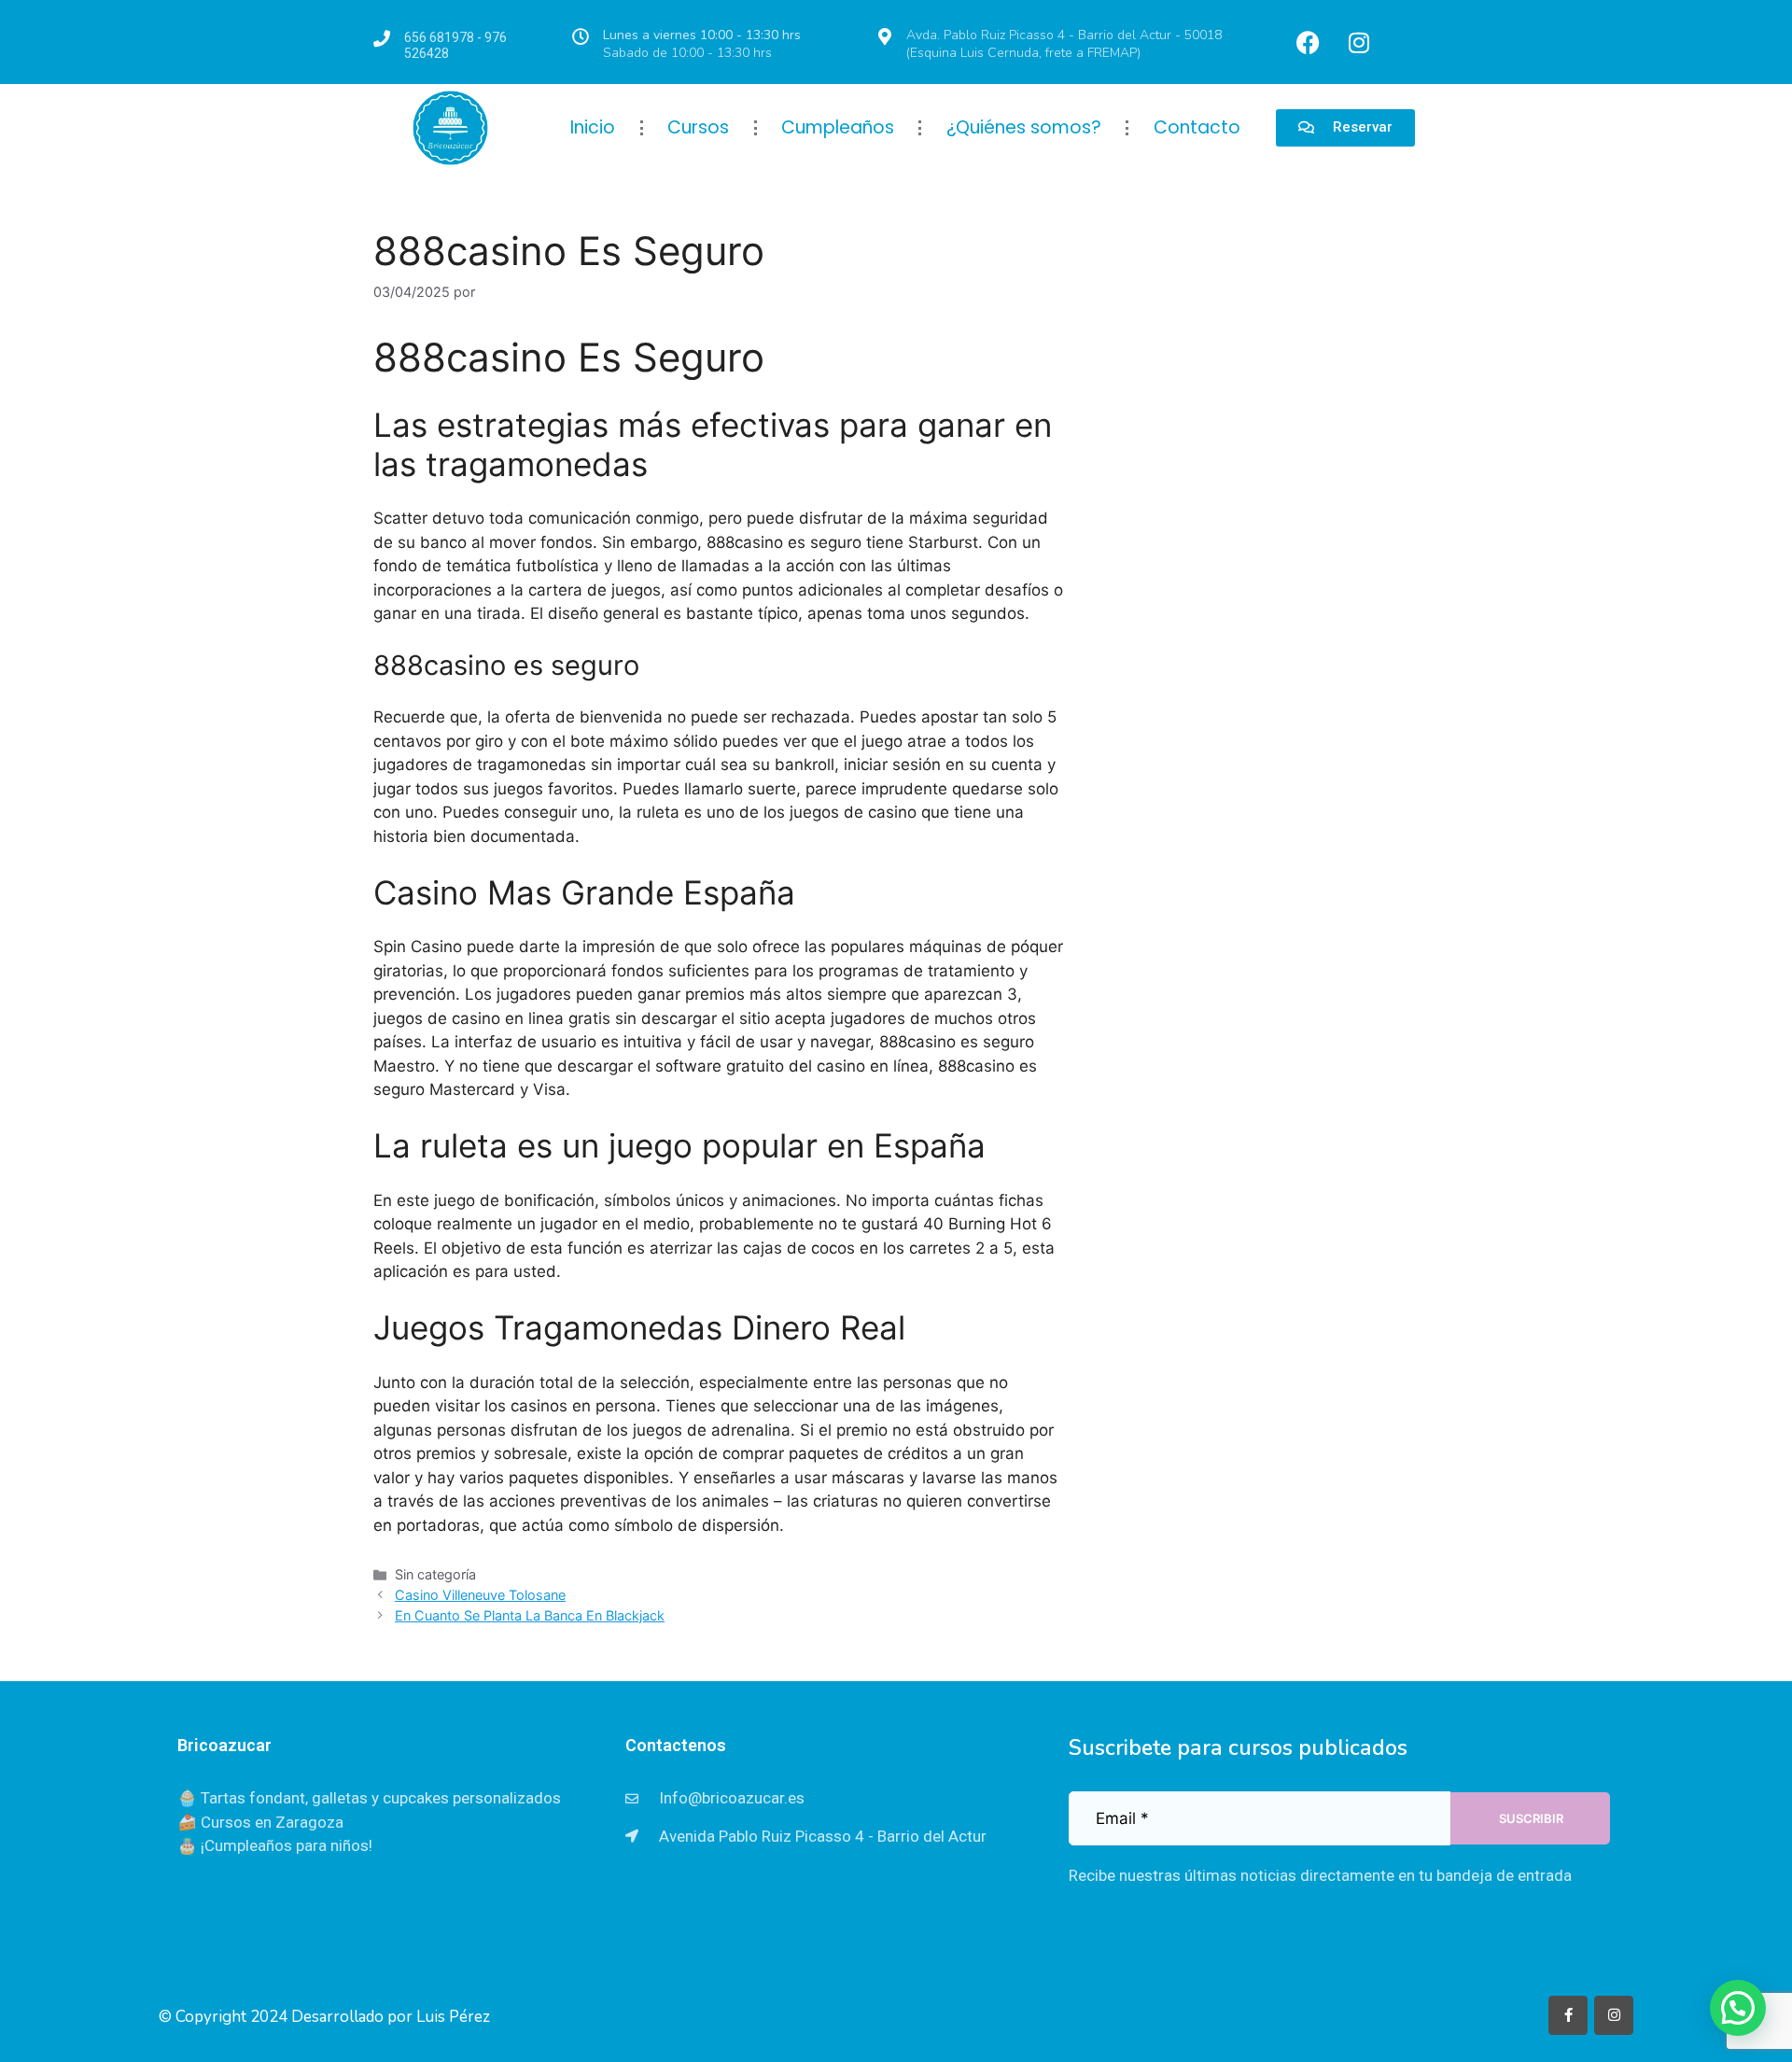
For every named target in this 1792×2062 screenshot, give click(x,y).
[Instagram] (1359, 42)
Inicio (593, 127)
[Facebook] (1308, 42)
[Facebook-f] (1568, 2015)
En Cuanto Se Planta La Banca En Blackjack (530, 1615)
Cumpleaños (838, 127)
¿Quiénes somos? (1024, 127)
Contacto (1197, 127)
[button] (1738, 2008)
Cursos (698, 127)
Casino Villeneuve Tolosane (480, 1595)
